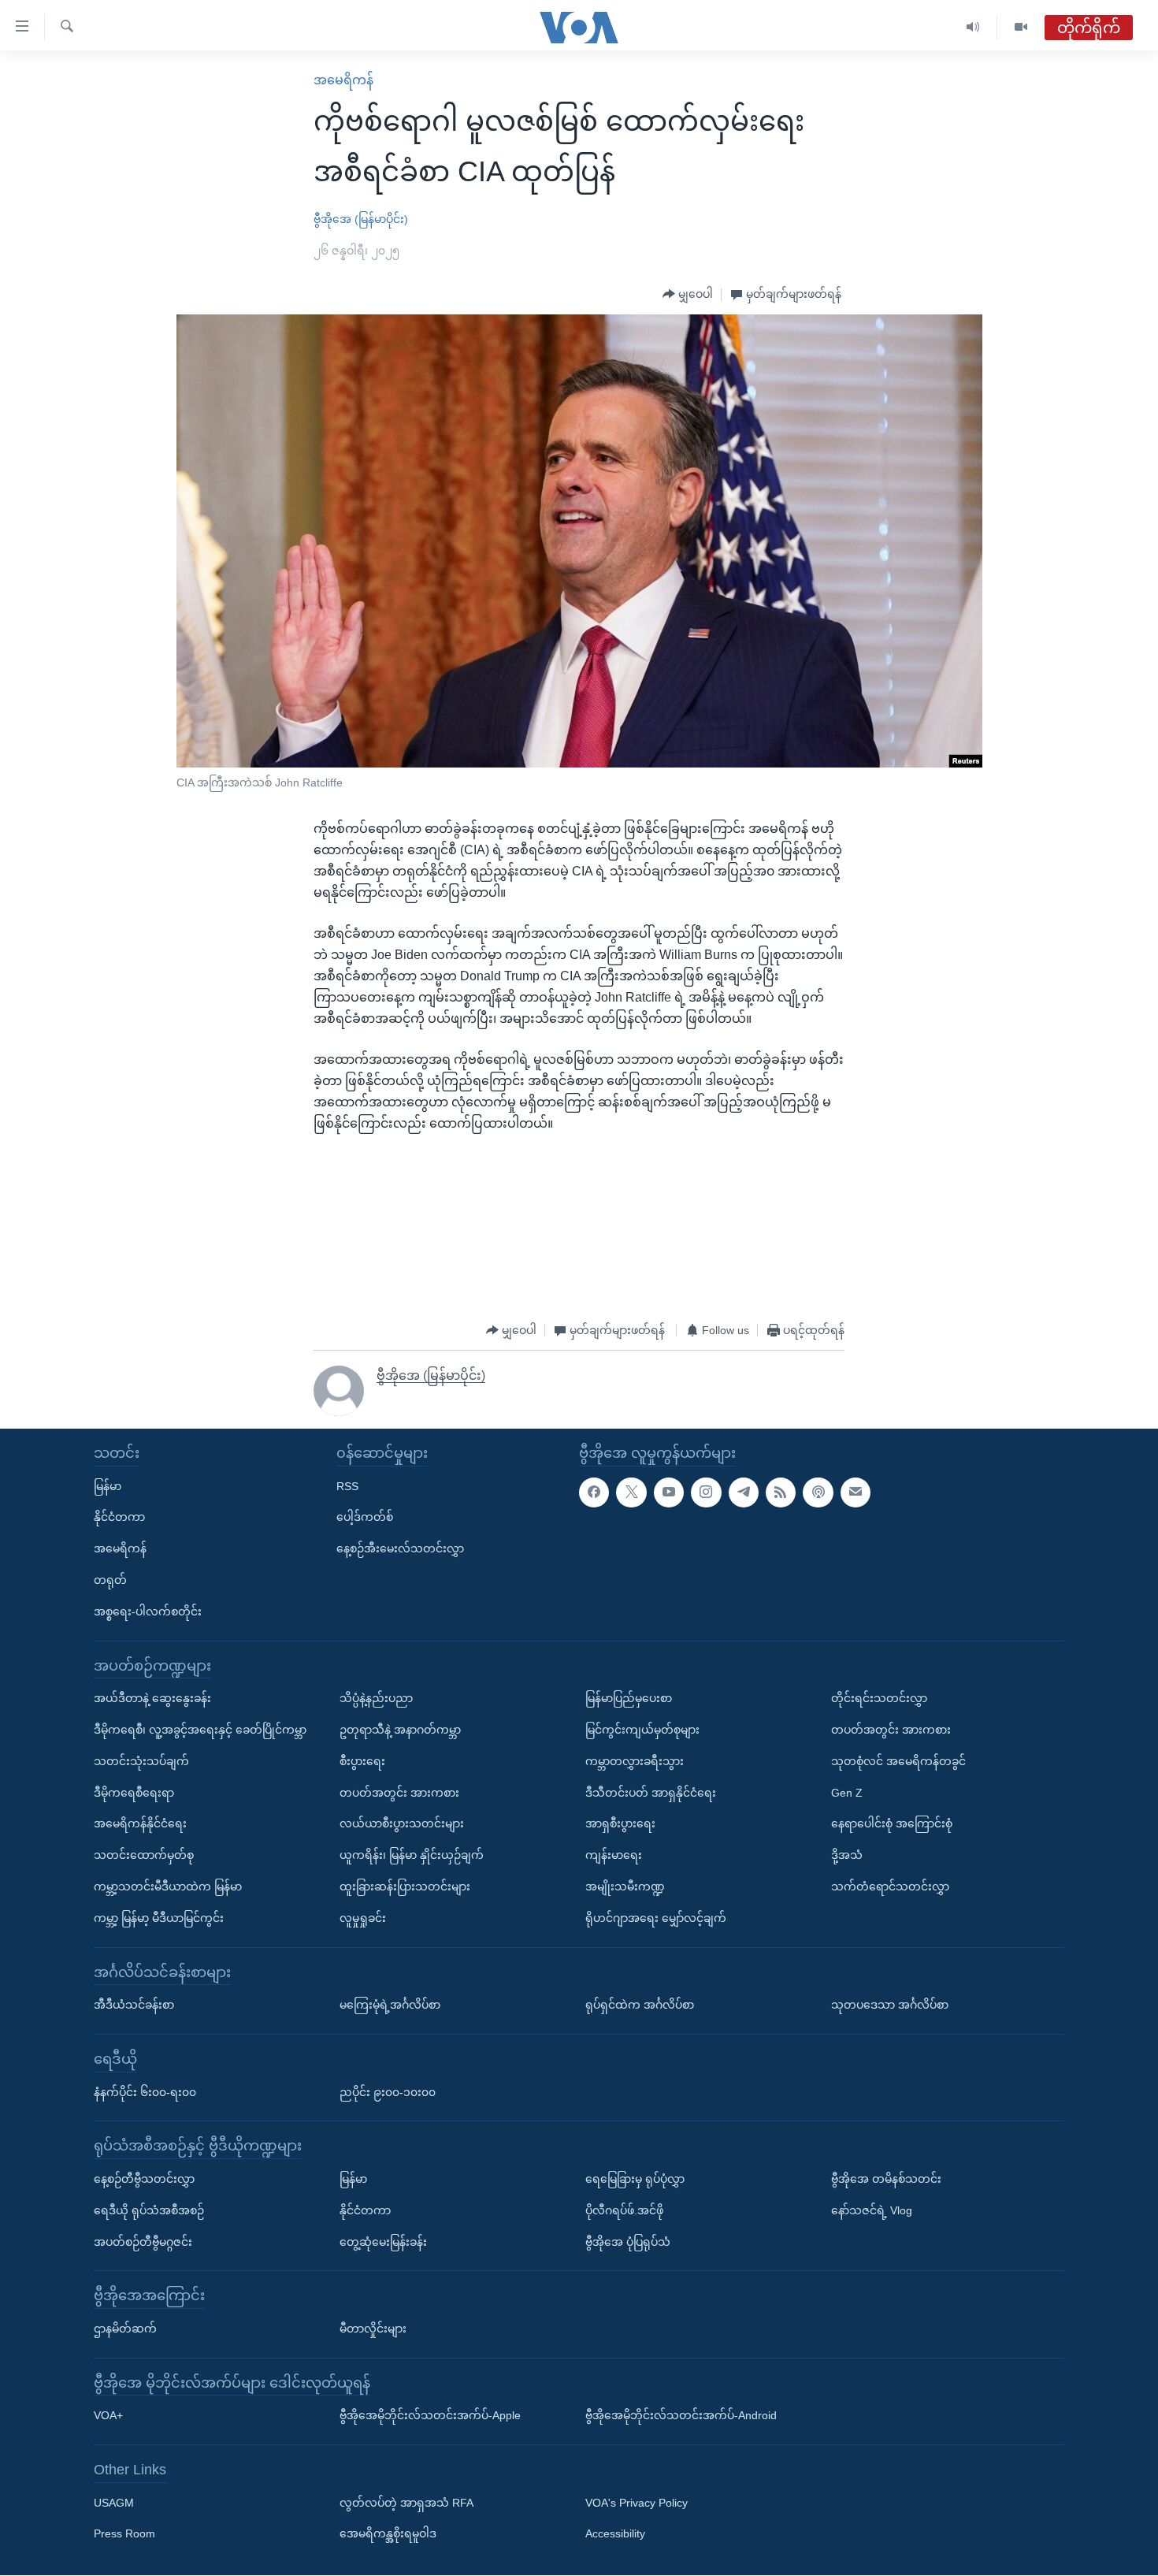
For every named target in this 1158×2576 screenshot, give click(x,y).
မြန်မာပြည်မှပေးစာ (629, 1699)
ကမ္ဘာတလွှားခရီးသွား (635, 1761)
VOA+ (108, 2416)
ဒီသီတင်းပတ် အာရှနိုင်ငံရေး (651, 1793)
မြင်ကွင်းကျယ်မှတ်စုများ (642, 1730)
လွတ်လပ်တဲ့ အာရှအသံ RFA (406, 2503)
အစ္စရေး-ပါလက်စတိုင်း (148, 1611)
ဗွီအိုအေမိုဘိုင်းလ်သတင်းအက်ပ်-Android (681, 2416)
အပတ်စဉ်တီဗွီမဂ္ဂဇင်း (143, 2242)
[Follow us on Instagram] (706, 1492)
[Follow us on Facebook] (594, 1492)
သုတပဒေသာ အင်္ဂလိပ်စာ (890, 2005)
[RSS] (781, 1492)
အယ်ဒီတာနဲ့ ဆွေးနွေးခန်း (152, 1699)
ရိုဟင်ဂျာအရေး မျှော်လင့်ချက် (656, 1918)
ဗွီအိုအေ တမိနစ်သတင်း (886, 2179)
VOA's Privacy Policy (637, 2503)
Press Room (124, 2534)
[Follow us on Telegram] (744, 1492)
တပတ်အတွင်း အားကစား (399, 1793)
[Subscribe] (856, 1492)
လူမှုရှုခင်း (363, 1918)
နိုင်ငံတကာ (119, 1518)
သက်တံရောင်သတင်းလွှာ (890, 1886)
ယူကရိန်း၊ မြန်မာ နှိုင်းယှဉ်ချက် (412, 1856)
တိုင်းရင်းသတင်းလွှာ (879, 1699)
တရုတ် (110, 1580)
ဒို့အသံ (847, 1856)
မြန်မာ (108, 1486)
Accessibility (615, 2534)
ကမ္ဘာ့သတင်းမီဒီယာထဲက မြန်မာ (168, 1886)
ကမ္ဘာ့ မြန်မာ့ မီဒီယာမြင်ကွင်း (159, 1918)
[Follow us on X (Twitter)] (631, 1492)
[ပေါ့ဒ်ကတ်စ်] (818, 1492)
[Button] (688, 295)
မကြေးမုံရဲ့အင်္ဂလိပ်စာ (390, 2005)
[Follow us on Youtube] (669, 1492)
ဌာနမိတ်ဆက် (125, 2329)
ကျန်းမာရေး (614, 1856)
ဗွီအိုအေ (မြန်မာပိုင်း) (361, 219)
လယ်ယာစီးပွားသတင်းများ (402, 1824)
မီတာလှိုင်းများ (373, 2329)
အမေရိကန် (343, 80)
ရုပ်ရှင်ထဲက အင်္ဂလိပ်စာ (640, 2005)
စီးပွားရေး (362, 1761)
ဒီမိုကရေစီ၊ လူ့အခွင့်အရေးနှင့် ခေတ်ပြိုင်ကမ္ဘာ (200, 1730)
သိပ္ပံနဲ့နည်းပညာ (376, 1699)
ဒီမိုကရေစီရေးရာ (134, 1793)
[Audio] (973, 27)
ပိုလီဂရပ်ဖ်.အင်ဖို (624, 2210)
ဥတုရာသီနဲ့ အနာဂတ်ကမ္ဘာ (400, 1730)
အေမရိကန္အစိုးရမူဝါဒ (388, 2534)
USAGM (114, 2503)
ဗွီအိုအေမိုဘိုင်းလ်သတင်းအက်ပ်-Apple (430, 2416)
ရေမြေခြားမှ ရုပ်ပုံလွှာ (635, 2179)
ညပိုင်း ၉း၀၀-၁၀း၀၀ (388, 2092)
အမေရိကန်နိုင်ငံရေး (140, 1824)
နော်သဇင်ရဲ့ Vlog (872, 2210)
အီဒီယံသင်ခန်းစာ (134, 2005)
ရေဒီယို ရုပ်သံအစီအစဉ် (149, 2210)
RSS (347, 1486)
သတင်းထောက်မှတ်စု (144, 1856)
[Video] (1021, 27)
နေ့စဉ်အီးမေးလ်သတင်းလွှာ (400, 1549)
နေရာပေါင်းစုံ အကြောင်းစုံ (892, 1824)
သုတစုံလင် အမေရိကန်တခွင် (898, 1761)
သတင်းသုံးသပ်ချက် (141, 1761)
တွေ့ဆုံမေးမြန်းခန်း (383, 2242)
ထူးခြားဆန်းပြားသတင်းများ (405, 1886)
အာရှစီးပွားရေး (620, 1824)
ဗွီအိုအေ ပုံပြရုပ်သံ (628, 2242)
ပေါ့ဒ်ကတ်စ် (365, 1518)
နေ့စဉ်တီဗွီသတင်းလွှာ (144, 2179)
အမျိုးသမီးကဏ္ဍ (625, 1886)
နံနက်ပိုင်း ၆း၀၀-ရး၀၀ (145, 2092)
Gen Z (847, 1793)
